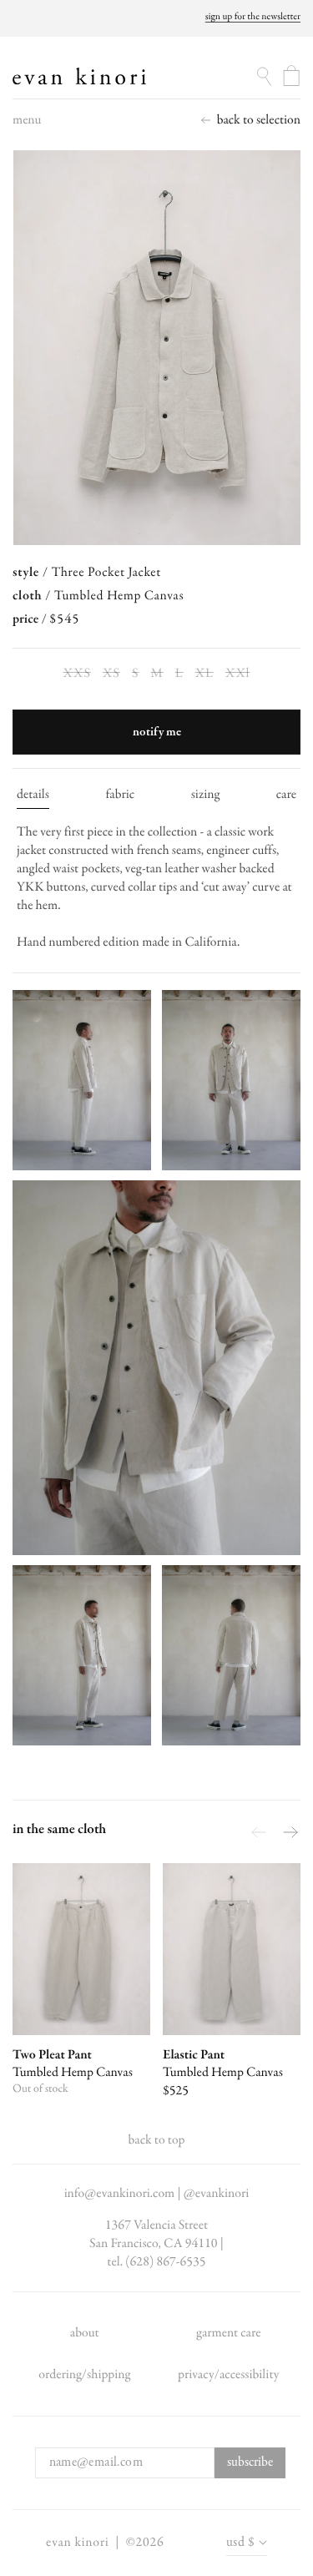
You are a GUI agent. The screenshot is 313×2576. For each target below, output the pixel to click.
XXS (78, 674)
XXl (238, 674)
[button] (27, 124)
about (85, 2333)
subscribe (250, 2462)
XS (112, 674)
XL (205, 674)
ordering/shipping (84, 2375)
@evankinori (217, 2194)
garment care (229, 2333)
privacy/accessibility (228, 2375)
